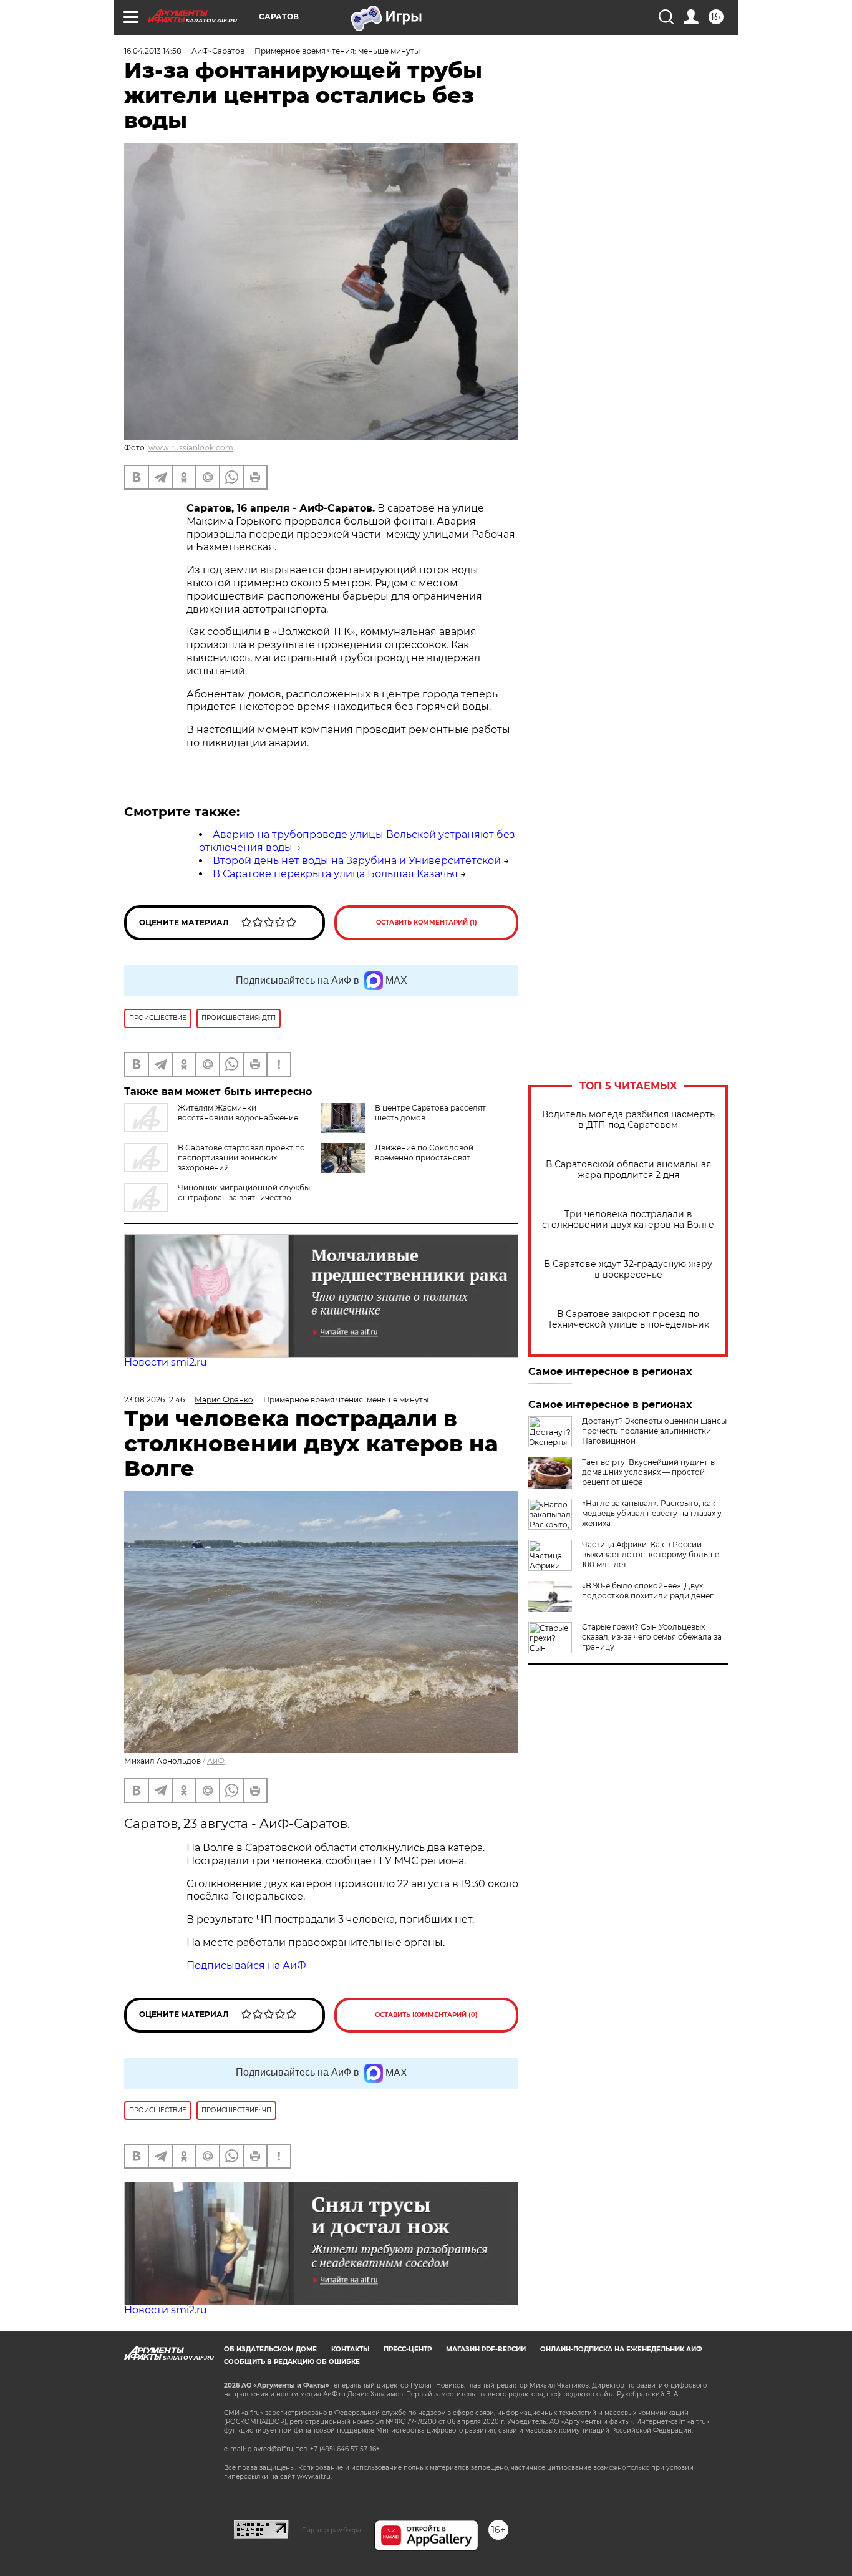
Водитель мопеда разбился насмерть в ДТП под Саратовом (628, 1120)
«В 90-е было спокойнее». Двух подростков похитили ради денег (648, 1591)
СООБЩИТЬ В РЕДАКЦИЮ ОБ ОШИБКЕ (292, 2362)
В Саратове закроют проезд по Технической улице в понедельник (628, 1320)
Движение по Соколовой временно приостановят (424, 1153)
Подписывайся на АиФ (246, 1966)
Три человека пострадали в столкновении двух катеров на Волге (628, 1220)
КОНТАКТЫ (350, 2349)
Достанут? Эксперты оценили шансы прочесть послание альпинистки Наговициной (654, 1431)
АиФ (216, 1761)
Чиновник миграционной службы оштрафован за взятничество (244, 1193)
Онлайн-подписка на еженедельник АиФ (621, 2349)
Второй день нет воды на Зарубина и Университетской (357, 861)
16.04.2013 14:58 (153, 51)
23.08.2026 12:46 (154, 1400)
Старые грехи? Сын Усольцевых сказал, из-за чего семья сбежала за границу (652, 1637)
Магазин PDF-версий (486, 2349)
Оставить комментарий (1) (427, 922)
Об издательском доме (270, 2349)
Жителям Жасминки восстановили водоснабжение (238, 1113)
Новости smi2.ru (166, 1362)
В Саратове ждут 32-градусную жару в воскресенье (628, 1270)
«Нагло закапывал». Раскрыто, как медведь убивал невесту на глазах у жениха (652, 1513)
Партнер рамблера (332, 2530)
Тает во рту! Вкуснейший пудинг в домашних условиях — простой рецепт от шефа (648, 1472)
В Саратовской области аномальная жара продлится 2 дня (628, 1170)
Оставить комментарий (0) (426, 2015)
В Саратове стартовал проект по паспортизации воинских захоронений (241, 1158)
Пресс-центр (408, 2349)
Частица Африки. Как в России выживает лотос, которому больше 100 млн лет (651, 1554)
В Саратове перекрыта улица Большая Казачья (335, 874)
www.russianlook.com (191, 448)
